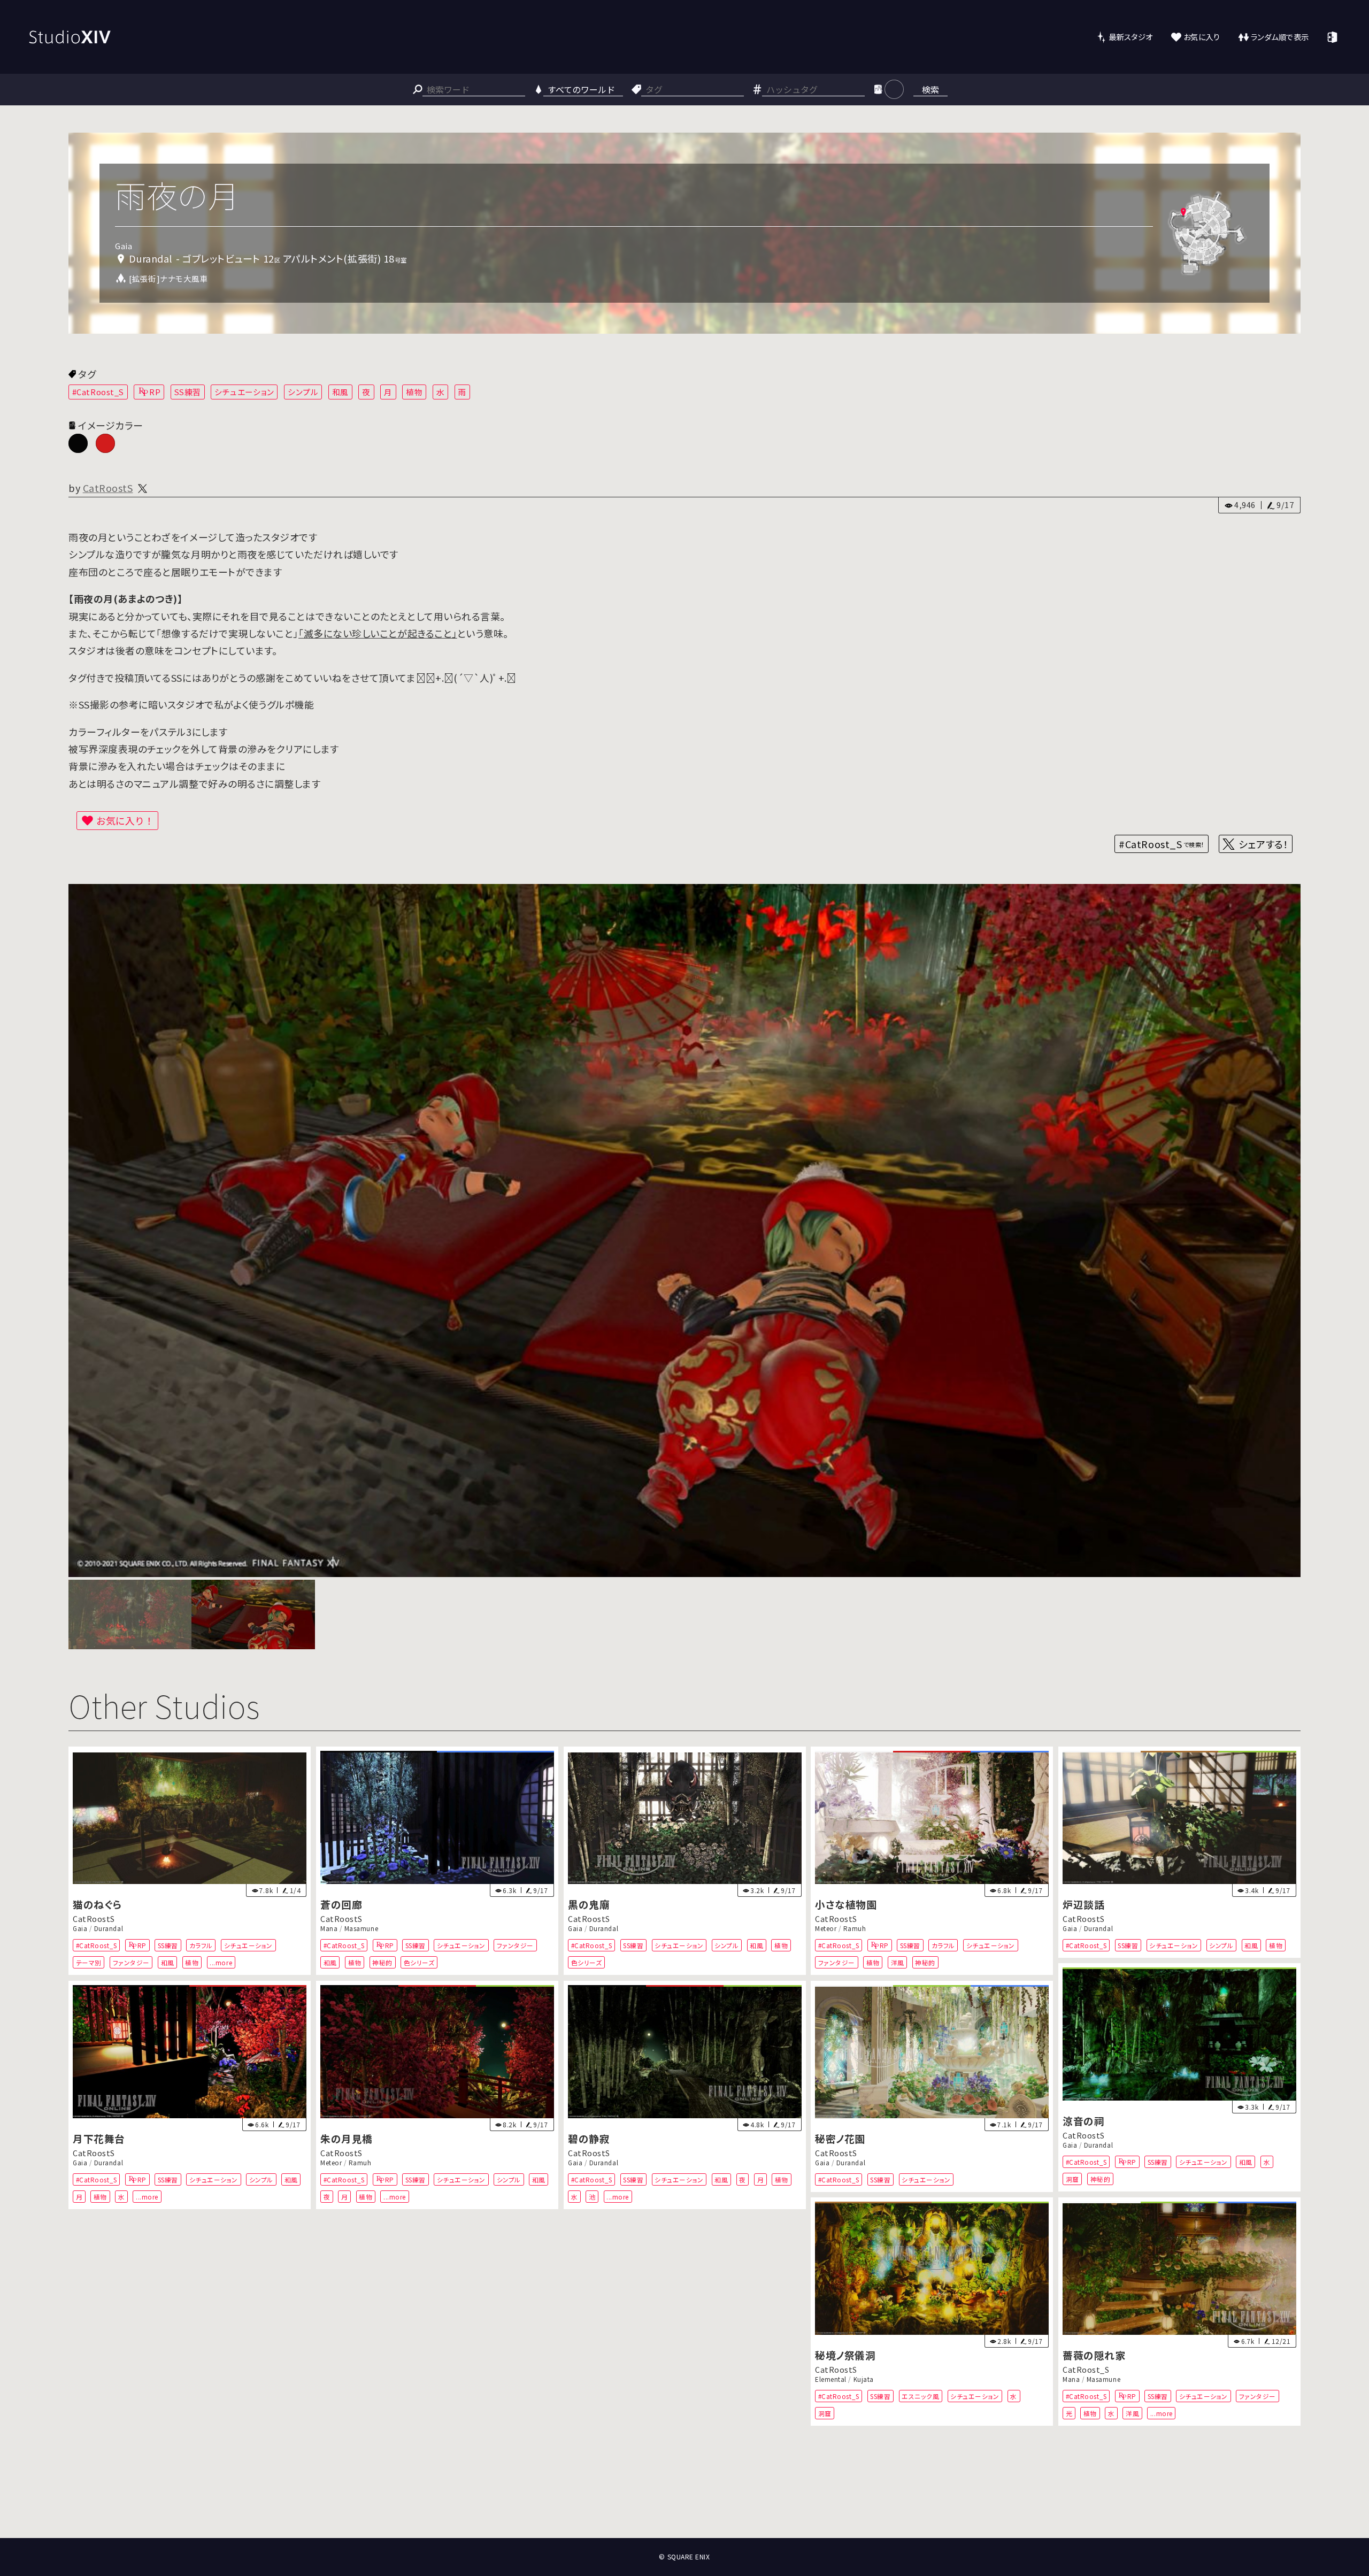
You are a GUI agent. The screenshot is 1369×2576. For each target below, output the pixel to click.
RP (155, 392)
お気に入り (1202, 37)
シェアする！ (1263, 844)
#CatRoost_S (98, 392)
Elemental (831, 2379)
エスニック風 (921, 2396)
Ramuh (855, 1928)
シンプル (303, 392)
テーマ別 (89, 1962)
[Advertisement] (684, 2498)
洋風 (898, 1962)
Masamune (361, 1928)
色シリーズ (419, 1962)
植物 (414, 392)
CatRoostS (108, 488)
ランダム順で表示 (1280, 37)
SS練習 (188, 392)
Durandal (109, 1928)
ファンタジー (131, 1962)
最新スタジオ (1131, 37)
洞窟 (1072, 2179)
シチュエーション (244, 392)
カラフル (201, 1945)
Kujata (864, 2379)
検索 (930, 89)
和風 (340, 392)
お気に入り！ (125, 820)
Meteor (826, 1928)
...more (221, 1962)
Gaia (80, 1928)
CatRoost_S (1086, 2369)
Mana (329, 1928)
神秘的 (382, 1962)
